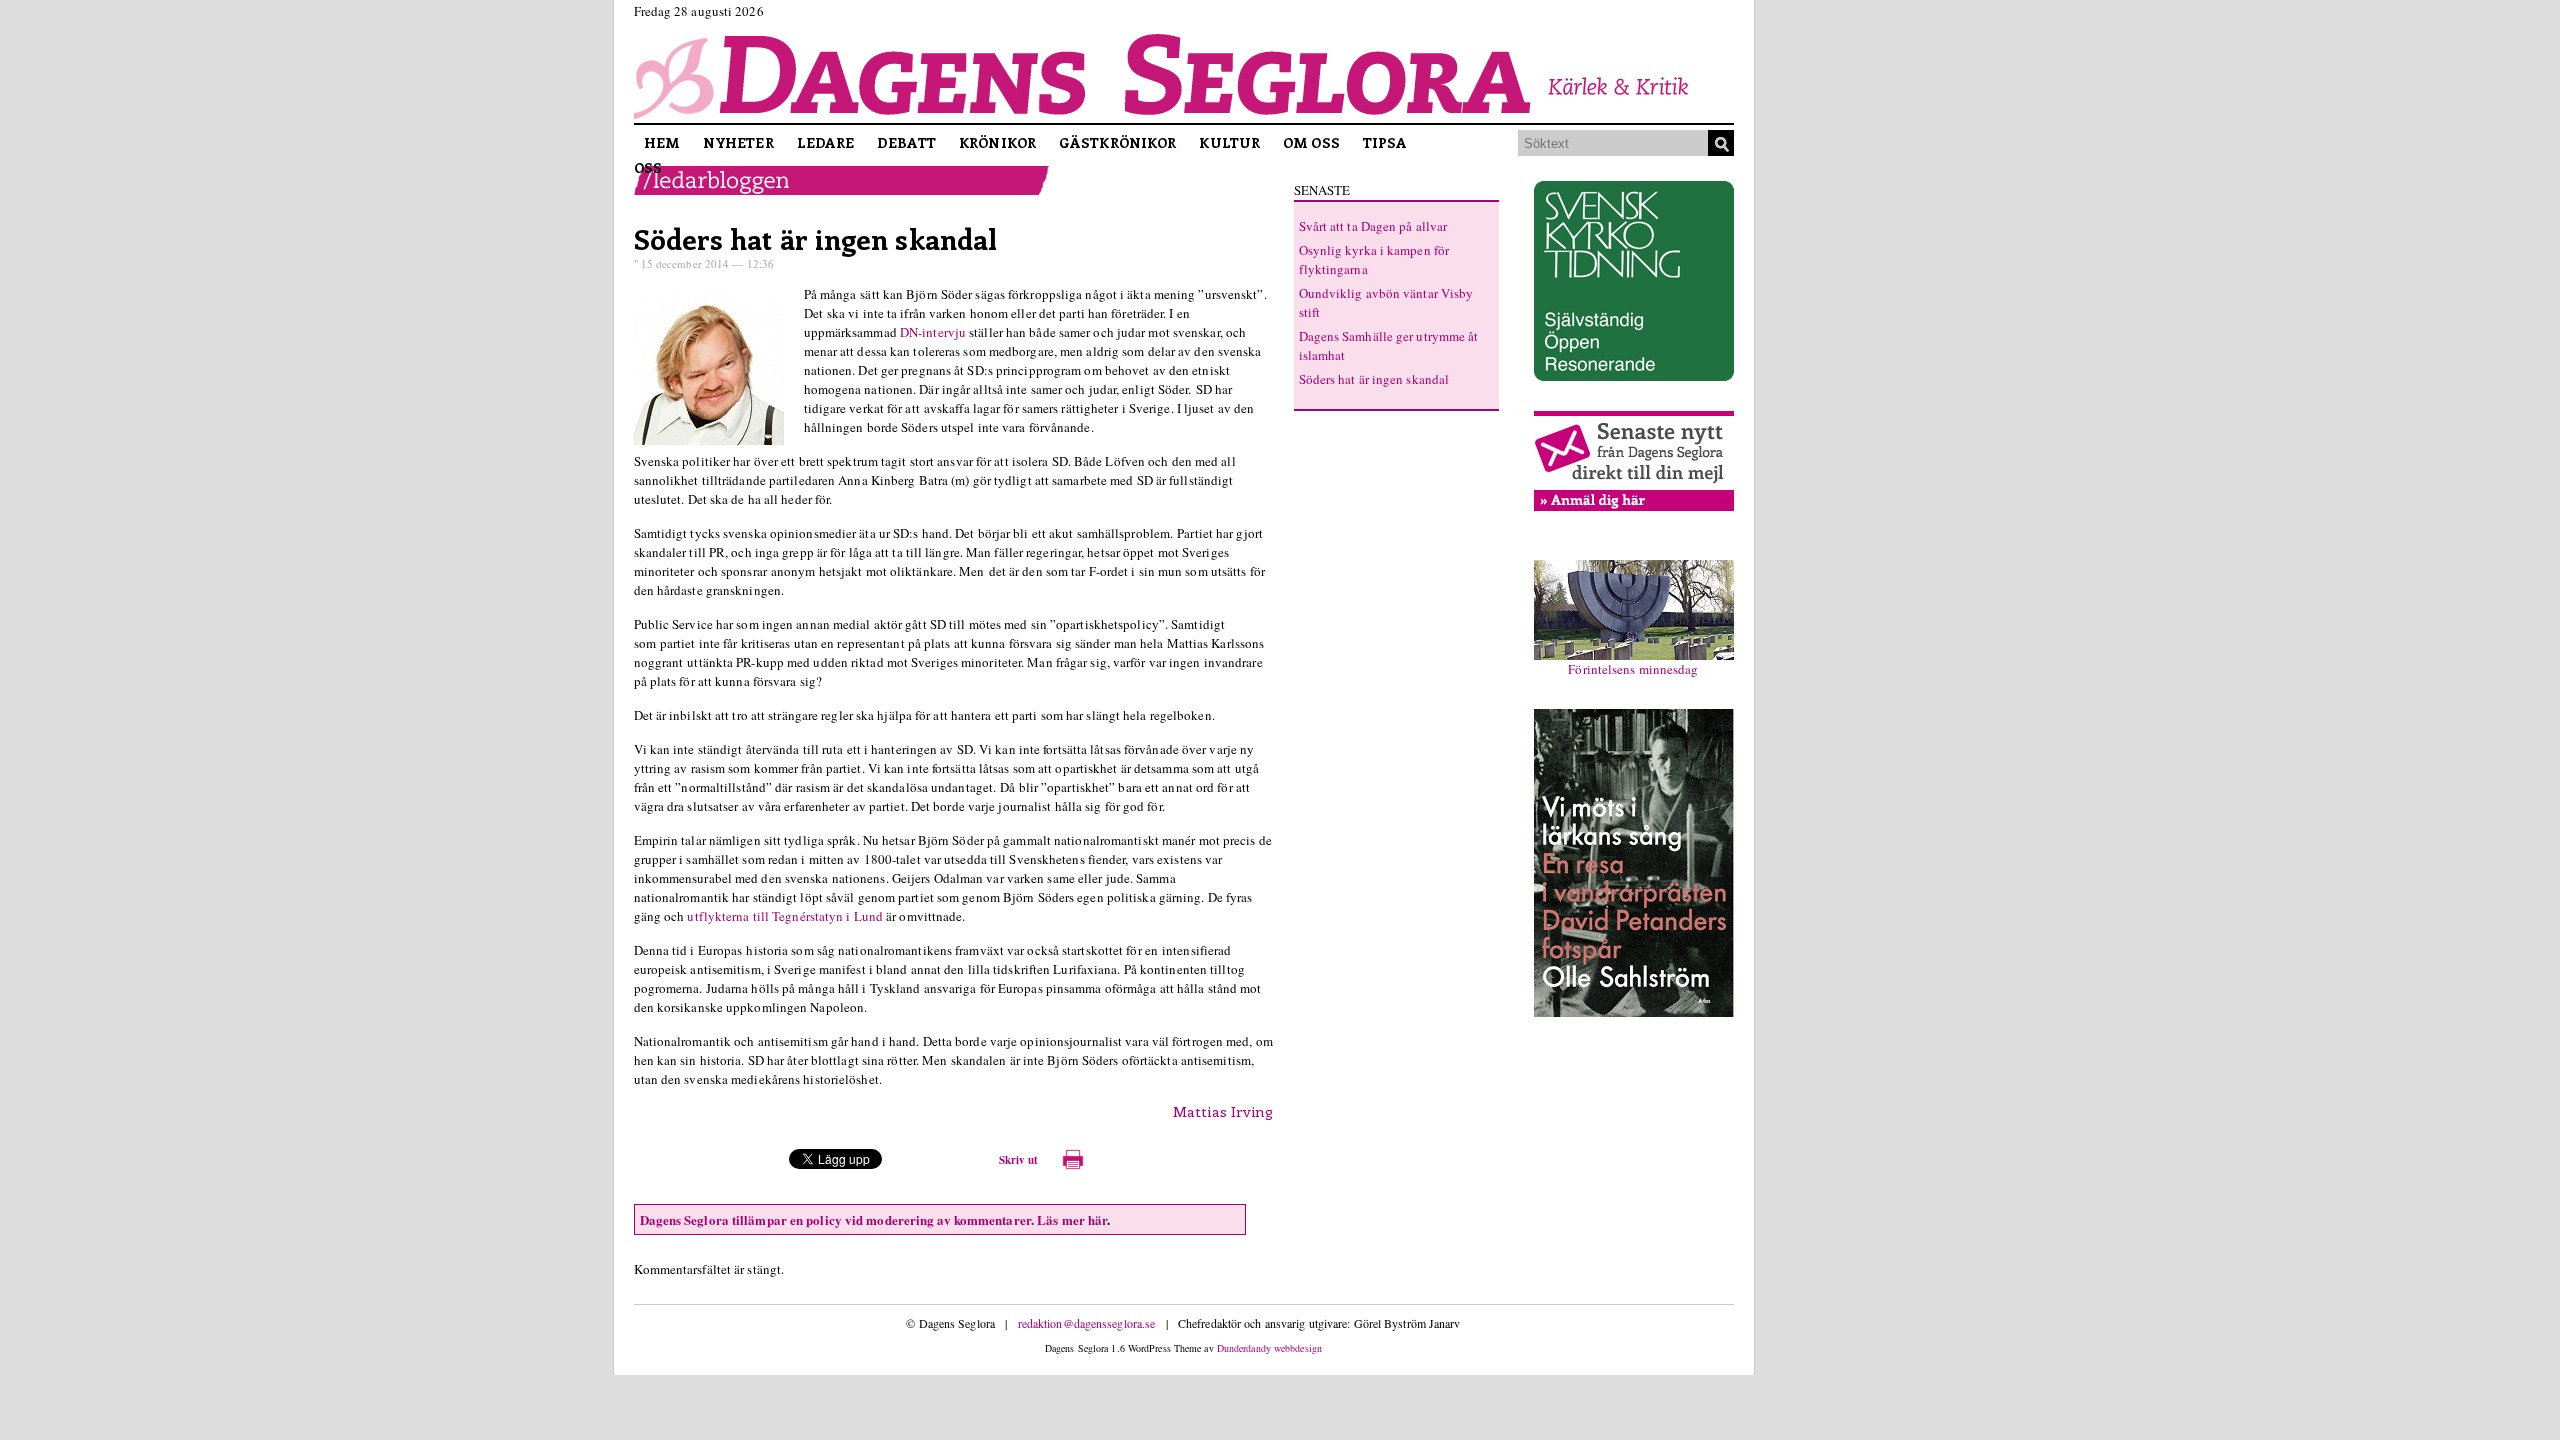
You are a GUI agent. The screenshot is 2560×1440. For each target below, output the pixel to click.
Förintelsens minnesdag (1633, 669)
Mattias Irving (1223, 1111)
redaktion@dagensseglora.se (1087, 1323)
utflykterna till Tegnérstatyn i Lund (785, 916)
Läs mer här (1072, 1219)
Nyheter (738, 142)
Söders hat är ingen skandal (816, 238)
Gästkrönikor (1117, 142)
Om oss (1311, 142)
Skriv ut (1019, 1160)
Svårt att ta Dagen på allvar (1373, 226)
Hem (662, 142)
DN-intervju (933, 332)
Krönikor (997, 142)
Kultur (1229, 142)
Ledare (826, 142)
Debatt (906, 142)
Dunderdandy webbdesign (1269, 1348)
